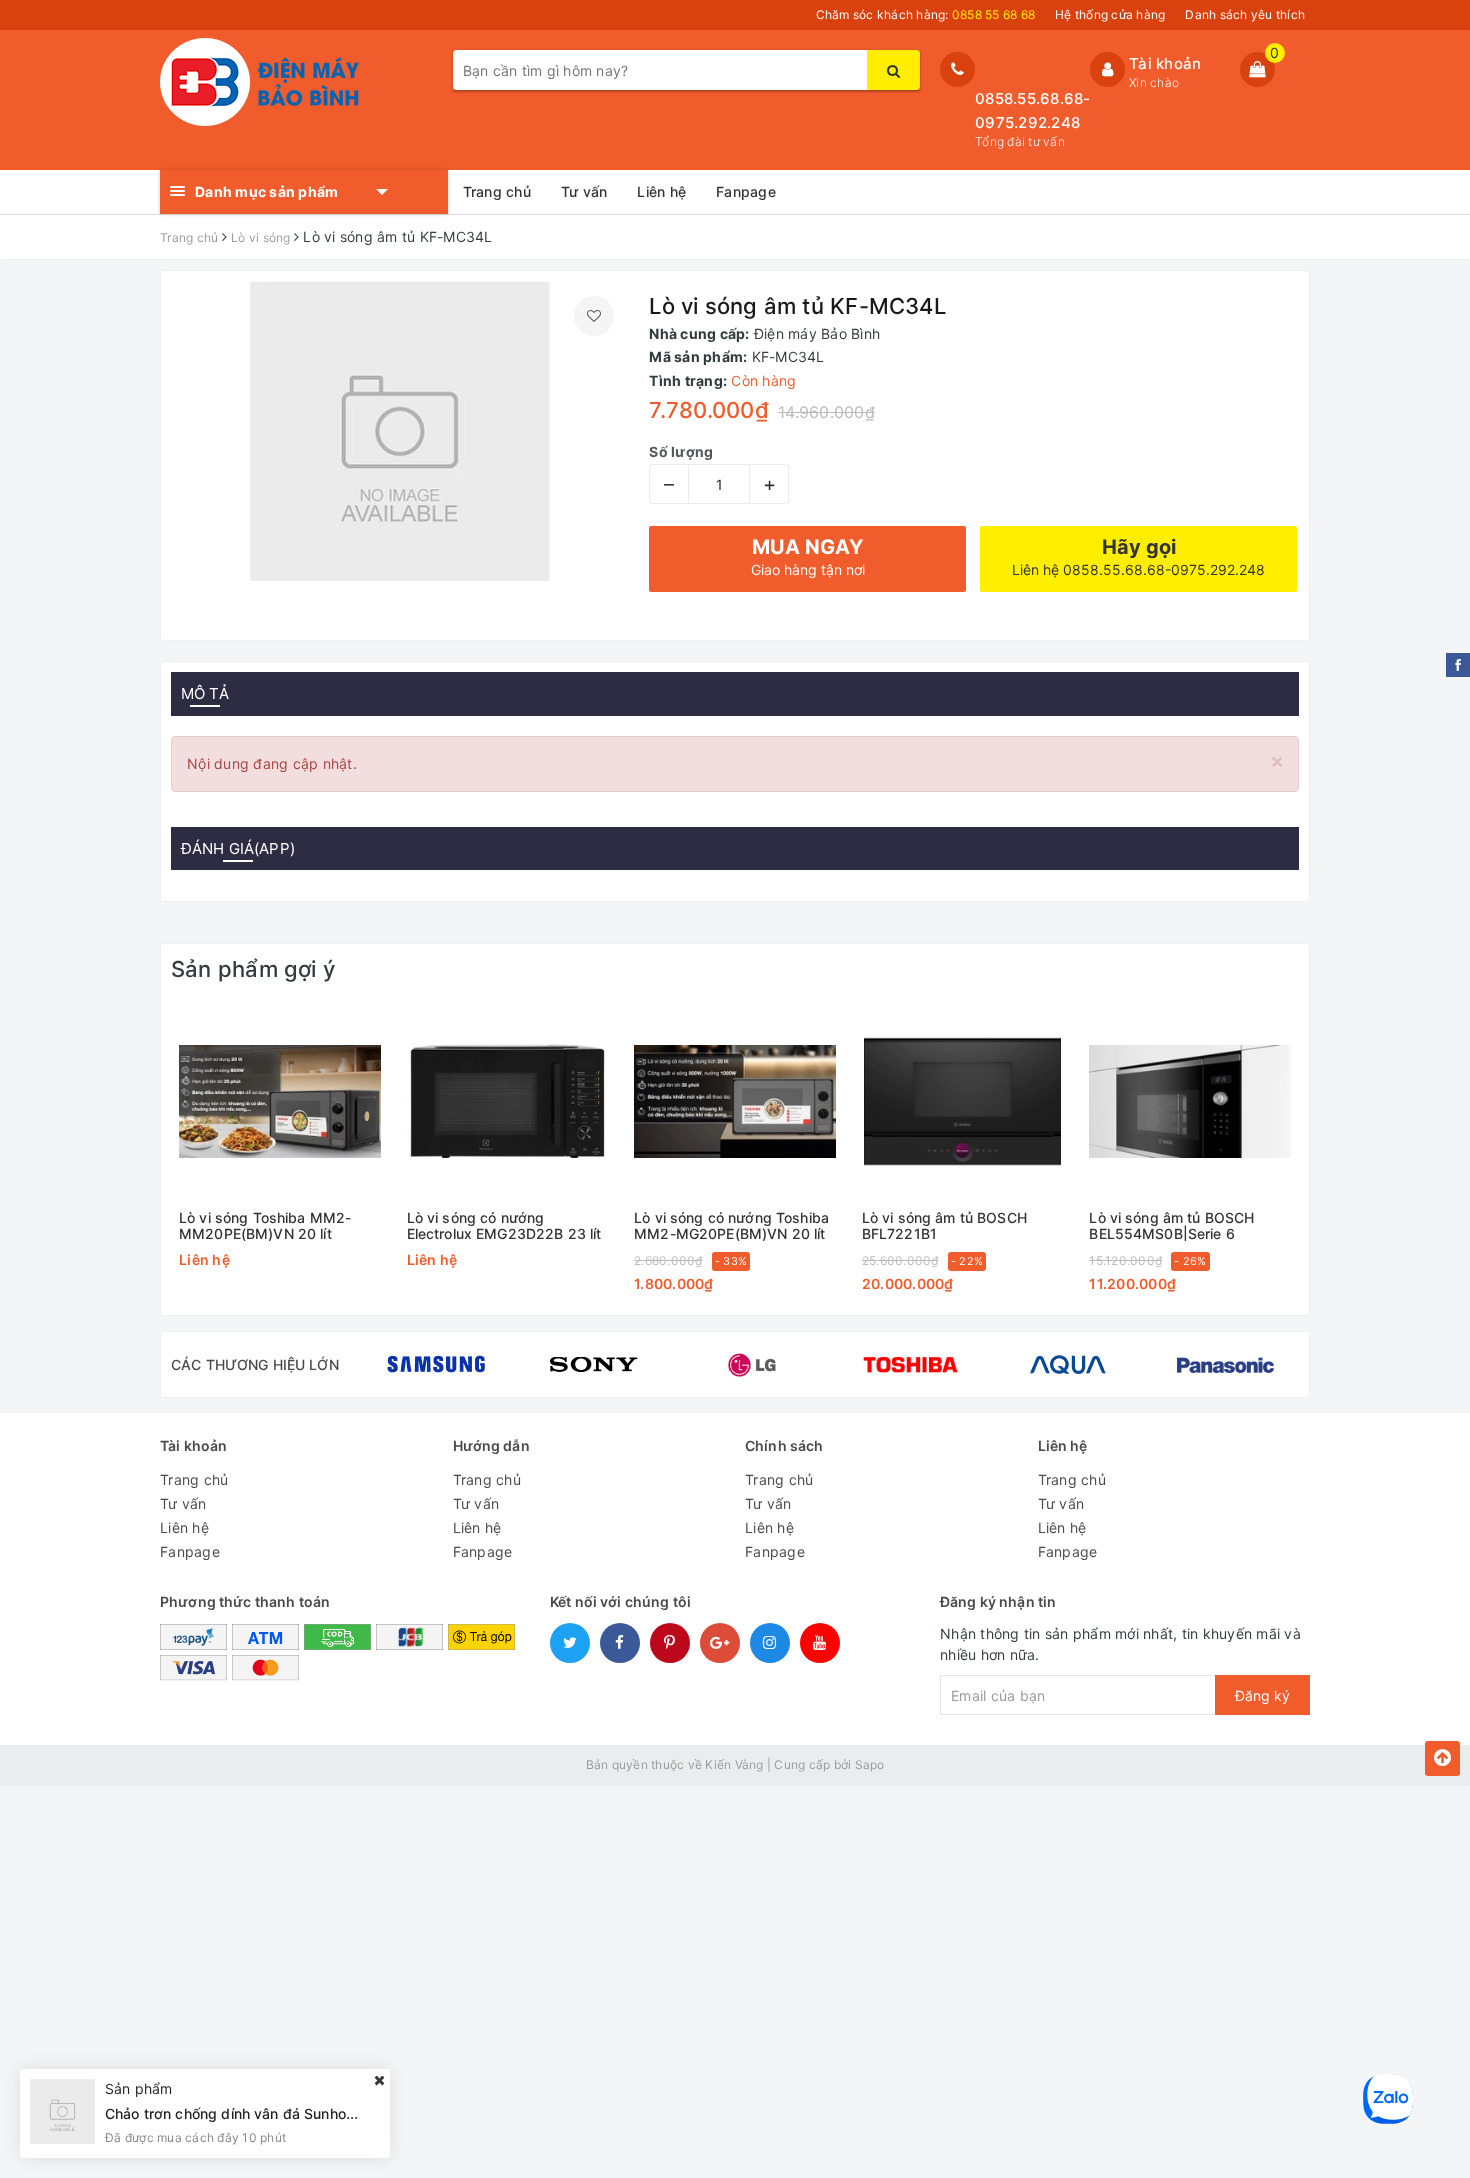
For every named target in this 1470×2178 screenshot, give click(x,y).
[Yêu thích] (594, 316)
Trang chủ (497, 191)
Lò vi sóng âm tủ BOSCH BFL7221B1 (944, 1225)
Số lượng (681, 451)
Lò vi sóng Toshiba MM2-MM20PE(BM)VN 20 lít (265, 1225)
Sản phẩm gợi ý (253, 969)
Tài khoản (1165, 63)
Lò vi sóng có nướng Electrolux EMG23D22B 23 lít (504, 1225)
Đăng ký (1262, 1695)
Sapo (870, 1764)
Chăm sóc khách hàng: (926, 14)
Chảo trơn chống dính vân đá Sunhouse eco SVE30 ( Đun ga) (310, 2113)
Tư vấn (584, 191)
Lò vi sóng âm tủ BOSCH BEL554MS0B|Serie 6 (1171, 1225)
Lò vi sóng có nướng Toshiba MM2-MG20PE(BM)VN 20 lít (731, 1225)
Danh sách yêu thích (1245, 14)
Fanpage (746, 191)
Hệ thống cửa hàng (1110, 14)
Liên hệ (661, 191)
